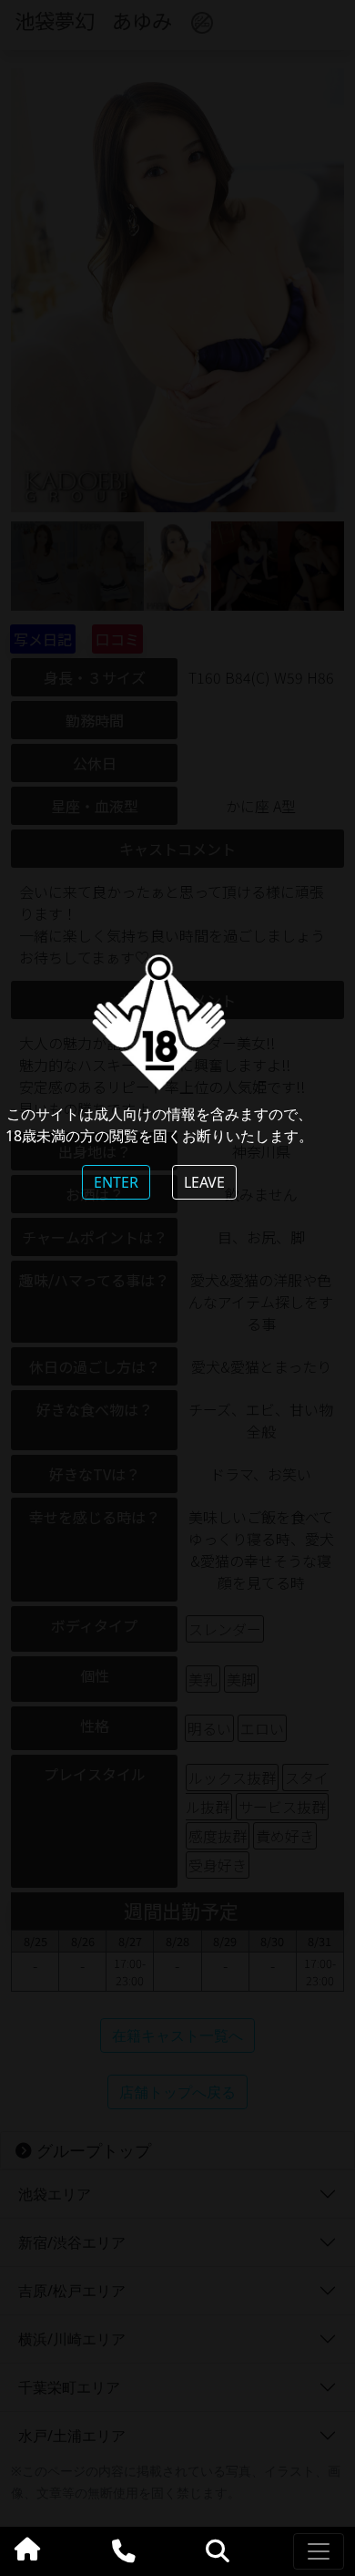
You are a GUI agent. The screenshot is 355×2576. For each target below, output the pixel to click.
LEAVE (204, 1182)
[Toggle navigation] (319, 2551)
